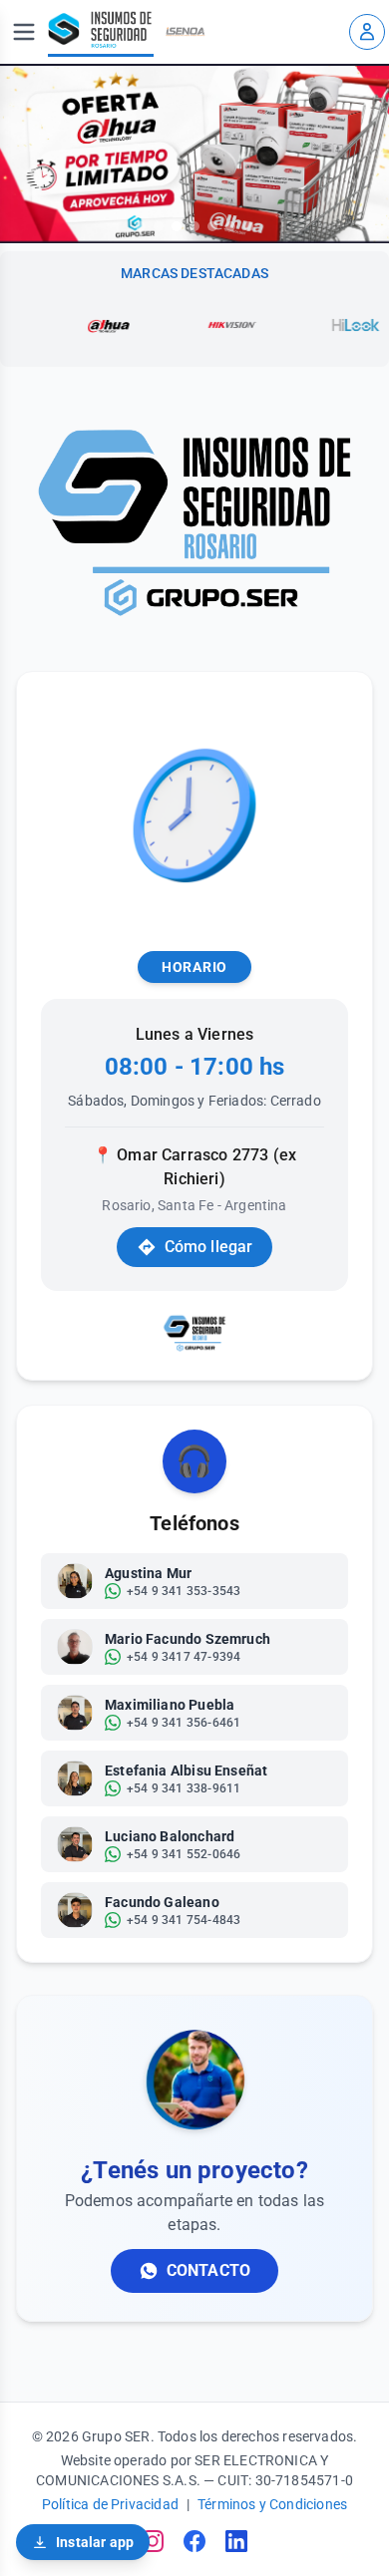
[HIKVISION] (204, 325)
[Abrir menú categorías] (24, 32)
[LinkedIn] (236, 2541)
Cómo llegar (209, 1247)
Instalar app (95, 2542)
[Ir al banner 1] (141, 226)
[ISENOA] (186, 32)
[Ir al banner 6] (230, 226)
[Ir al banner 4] (194, 226)
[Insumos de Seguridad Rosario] (101, 32)
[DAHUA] (81, 325)
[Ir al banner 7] (248, 226)
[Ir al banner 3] (177, 226)
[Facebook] (194, 2541)
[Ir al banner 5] (212, 226)
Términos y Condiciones (272, 2504)
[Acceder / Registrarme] (367, 32)
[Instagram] (153, 2541)
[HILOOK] (328, 325)
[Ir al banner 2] (159, 226)
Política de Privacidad (110, 2504)
